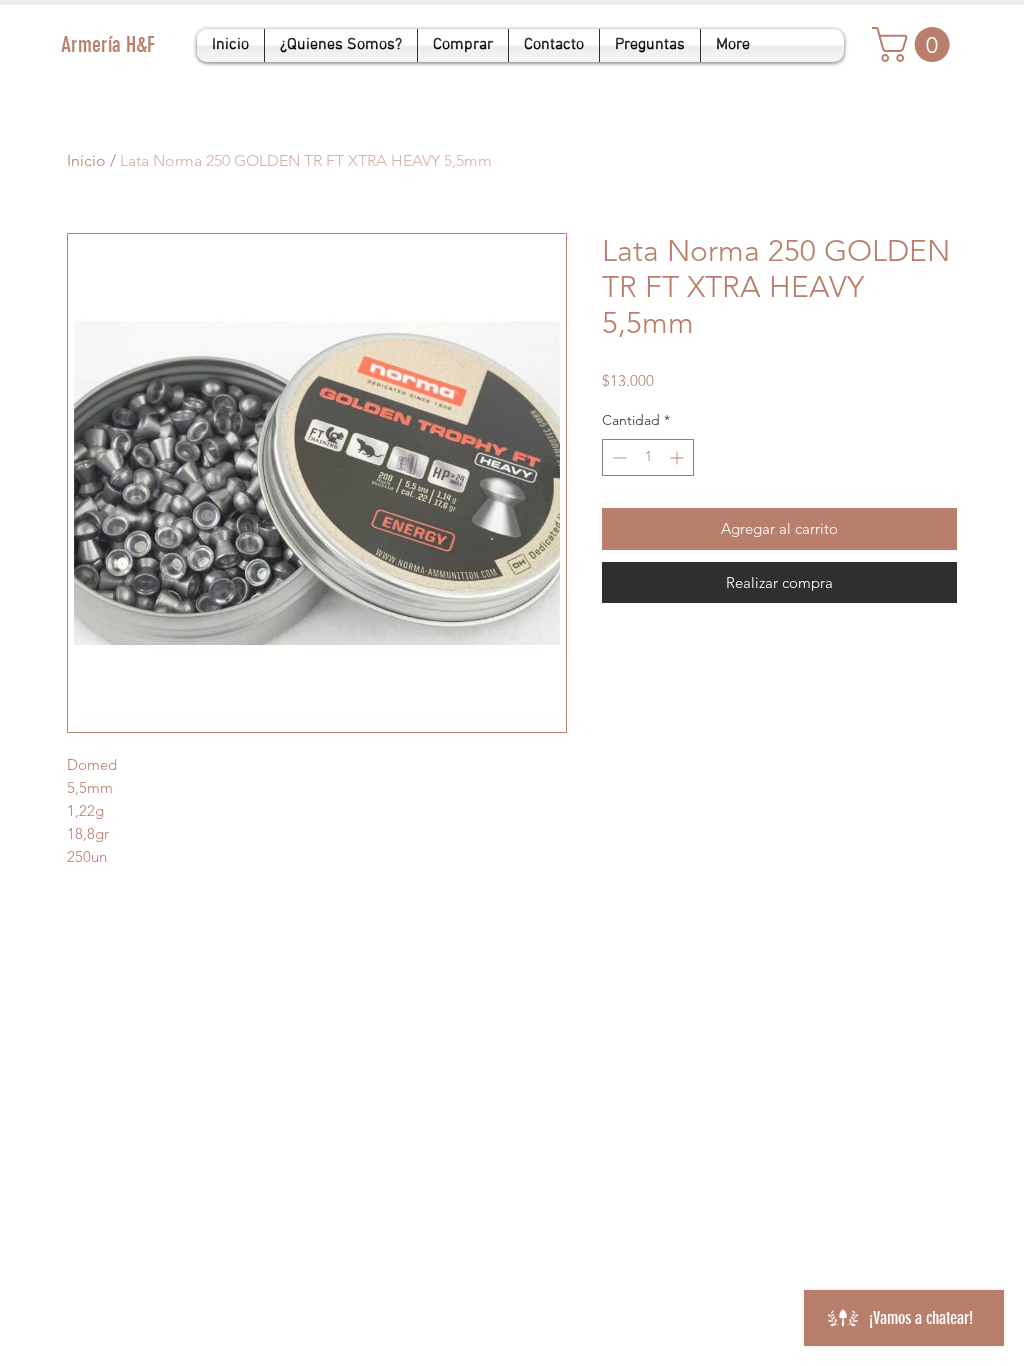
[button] (915, 44)
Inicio (86, 160)
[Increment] (678, 457)
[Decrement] (617, 457)
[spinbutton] (648, 457)
